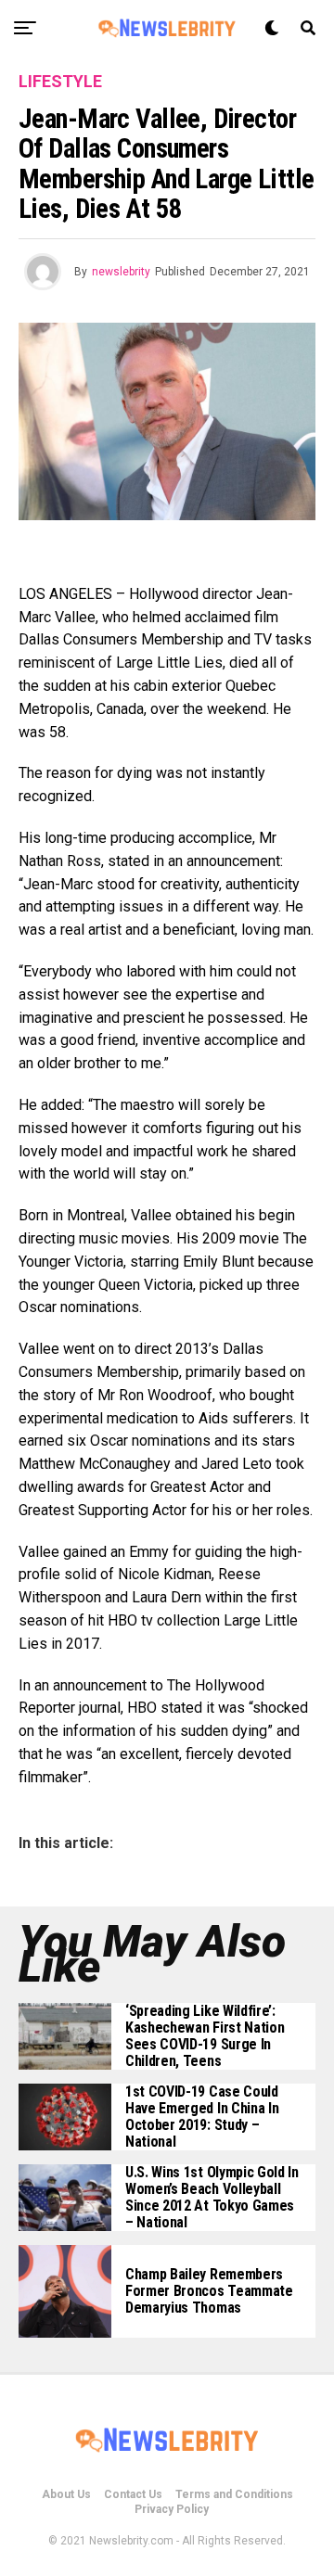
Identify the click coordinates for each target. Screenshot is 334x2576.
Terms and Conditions (234, 2494)
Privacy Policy (172, 2509)
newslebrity (121, 272)
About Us (66, 2494)
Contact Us (133, 2494)
